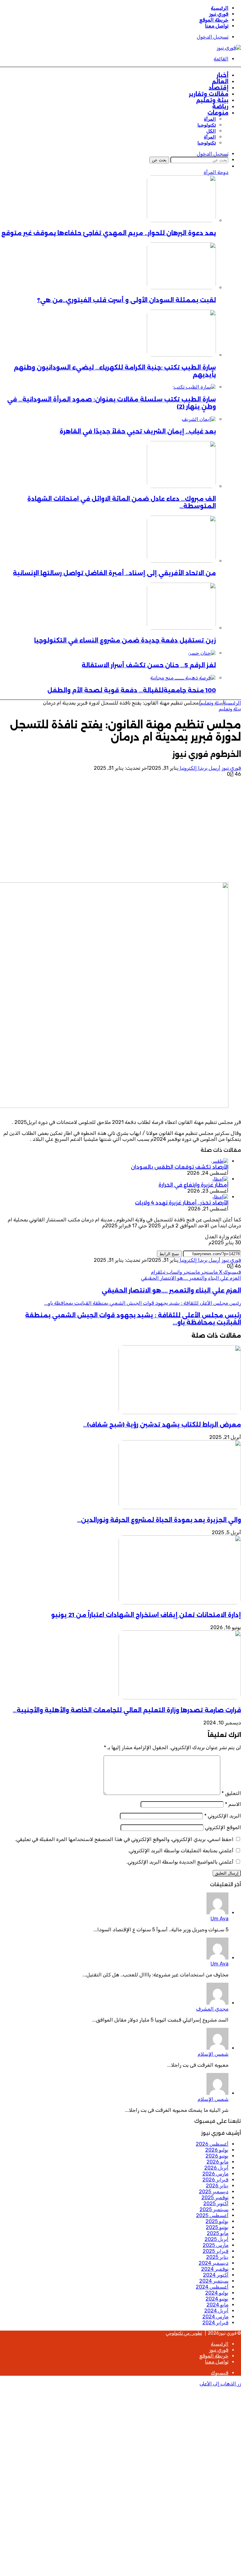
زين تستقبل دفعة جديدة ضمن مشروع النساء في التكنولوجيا (125, 640)
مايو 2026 (217, 2162)
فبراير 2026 (215, 2180)
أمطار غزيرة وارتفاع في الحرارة (193, 1185)
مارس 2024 (215, 2317)
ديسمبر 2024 (214, 2263)
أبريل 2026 (216, 2168)
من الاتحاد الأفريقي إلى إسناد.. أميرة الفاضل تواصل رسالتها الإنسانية (114, 573)
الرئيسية (220, 8)
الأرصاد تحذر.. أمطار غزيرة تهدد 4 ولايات (182, 1203)
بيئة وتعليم (212, 100)
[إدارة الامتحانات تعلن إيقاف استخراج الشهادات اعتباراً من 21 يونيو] (180, 1603)
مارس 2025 (216, 2245)
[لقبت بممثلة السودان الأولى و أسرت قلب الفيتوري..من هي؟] (181, 288)
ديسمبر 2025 (214, 2192)
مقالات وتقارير (209, 94)
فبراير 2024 (215, 2323)
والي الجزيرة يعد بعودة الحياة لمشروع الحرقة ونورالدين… (159, 1520)
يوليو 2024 (217, 2293)
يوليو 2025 (217, 2221)
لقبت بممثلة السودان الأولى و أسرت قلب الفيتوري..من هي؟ (126, 300)
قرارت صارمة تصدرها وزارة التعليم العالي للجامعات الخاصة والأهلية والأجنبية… (127, 1710)
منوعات (218, 113)
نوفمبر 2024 (215, 2269)
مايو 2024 (217, 2305)
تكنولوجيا (207, 125)
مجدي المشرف (212, 2009)
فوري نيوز (219, 14)
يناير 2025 (217, 2257)
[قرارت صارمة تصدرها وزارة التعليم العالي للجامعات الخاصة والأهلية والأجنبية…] (180, 1698)
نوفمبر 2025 (215, 2198)
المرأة (210, 119)
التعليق (231, 1793)
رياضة (220, 107)
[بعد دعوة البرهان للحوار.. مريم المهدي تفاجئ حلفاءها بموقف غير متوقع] (181, 220)
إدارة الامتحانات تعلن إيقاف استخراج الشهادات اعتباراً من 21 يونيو (146, 1615)
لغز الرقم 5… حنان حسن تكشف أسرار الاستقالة (149, 665)
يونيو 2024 (217, 2299)
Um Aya (220, 1919)
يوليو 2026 (217, 2150)
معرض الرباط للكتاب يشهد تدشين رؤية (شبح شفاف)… (162, 1425)
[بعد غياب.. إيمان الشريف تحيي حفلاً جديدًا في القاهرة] (199, 419)
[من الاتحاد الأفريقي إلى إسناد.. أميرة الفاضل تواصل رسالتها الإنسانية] (181, 561)
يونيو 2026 (217, 2156)
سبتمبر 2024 (214, 2281)
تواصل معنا (217, 26)
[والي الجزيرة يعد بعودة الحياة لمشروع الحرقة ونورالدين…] (180, 1507)
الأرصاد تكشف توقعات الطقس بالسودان (180, 1167)
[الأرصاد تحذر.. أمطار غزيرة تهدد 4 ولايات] (220, 1197)
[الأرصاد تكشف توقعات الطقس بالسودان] (220, 1161)
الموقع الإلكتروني (223, 1827)
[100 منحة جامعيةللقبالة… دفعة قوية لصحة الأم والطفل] (183, 678)
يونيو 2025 (217, 2227)
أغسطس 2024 (212, 2287)
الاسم (233, 1804)
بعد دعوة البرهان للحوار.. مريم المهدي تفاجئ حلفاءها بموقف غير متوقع (109, 233)
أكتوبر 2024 (216, 2275)
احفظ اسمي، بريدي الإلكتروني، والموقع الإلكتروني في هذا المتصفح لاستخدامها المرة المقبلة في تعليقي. (124, 1839)
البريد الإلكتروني (223, 1816)
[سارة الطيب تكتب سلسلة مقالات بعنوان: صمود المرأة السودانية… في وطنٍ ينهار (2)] (194, 387)
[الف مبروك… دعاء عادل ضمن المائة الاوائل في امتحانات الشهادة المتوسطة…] (181, 486)
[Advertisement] (120, 830)
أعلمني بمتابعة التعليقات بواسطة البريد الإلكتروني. (181, 1851)
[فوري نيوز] (229, 48)
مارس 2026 (215, 2174)
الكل (211, 131)
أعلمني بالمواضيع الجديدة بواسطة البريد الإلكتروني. (180, 1862)
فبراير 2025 (216, 2251)
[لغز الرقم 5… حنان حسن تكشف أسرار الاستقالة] (202, 653)
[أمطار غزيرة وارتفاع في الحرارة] (220, 1179)
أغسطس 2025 (212, 2215)
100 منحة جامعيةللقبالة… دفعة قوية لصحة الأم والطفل (132, 690)
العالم (220, 81)
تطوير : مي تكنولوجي (184, 2333)
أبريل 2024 (216, 2311)
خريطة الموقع (214, 20)
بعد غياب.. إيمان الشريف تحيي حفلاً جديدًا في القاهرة (138, 431)
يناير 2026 (217, 2186)
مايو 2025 (218, 2233)
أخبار (222, 75)
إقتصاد (219, 88)
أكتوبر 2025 (216, 2204)
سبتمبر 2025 (214, 2209)
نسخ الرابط (169, 1254)
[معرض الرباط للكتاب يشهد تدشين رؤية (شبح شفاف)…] (180, 1412)
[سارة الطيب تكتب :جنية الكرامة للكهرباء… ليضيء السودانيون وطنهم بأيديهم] (181, 355)
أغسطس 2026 (212, 2144)
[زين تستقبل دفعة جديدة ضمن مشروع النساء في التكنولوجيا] (181, 628)
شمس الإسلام (213, 2054)
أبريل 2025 (217, 2239)
